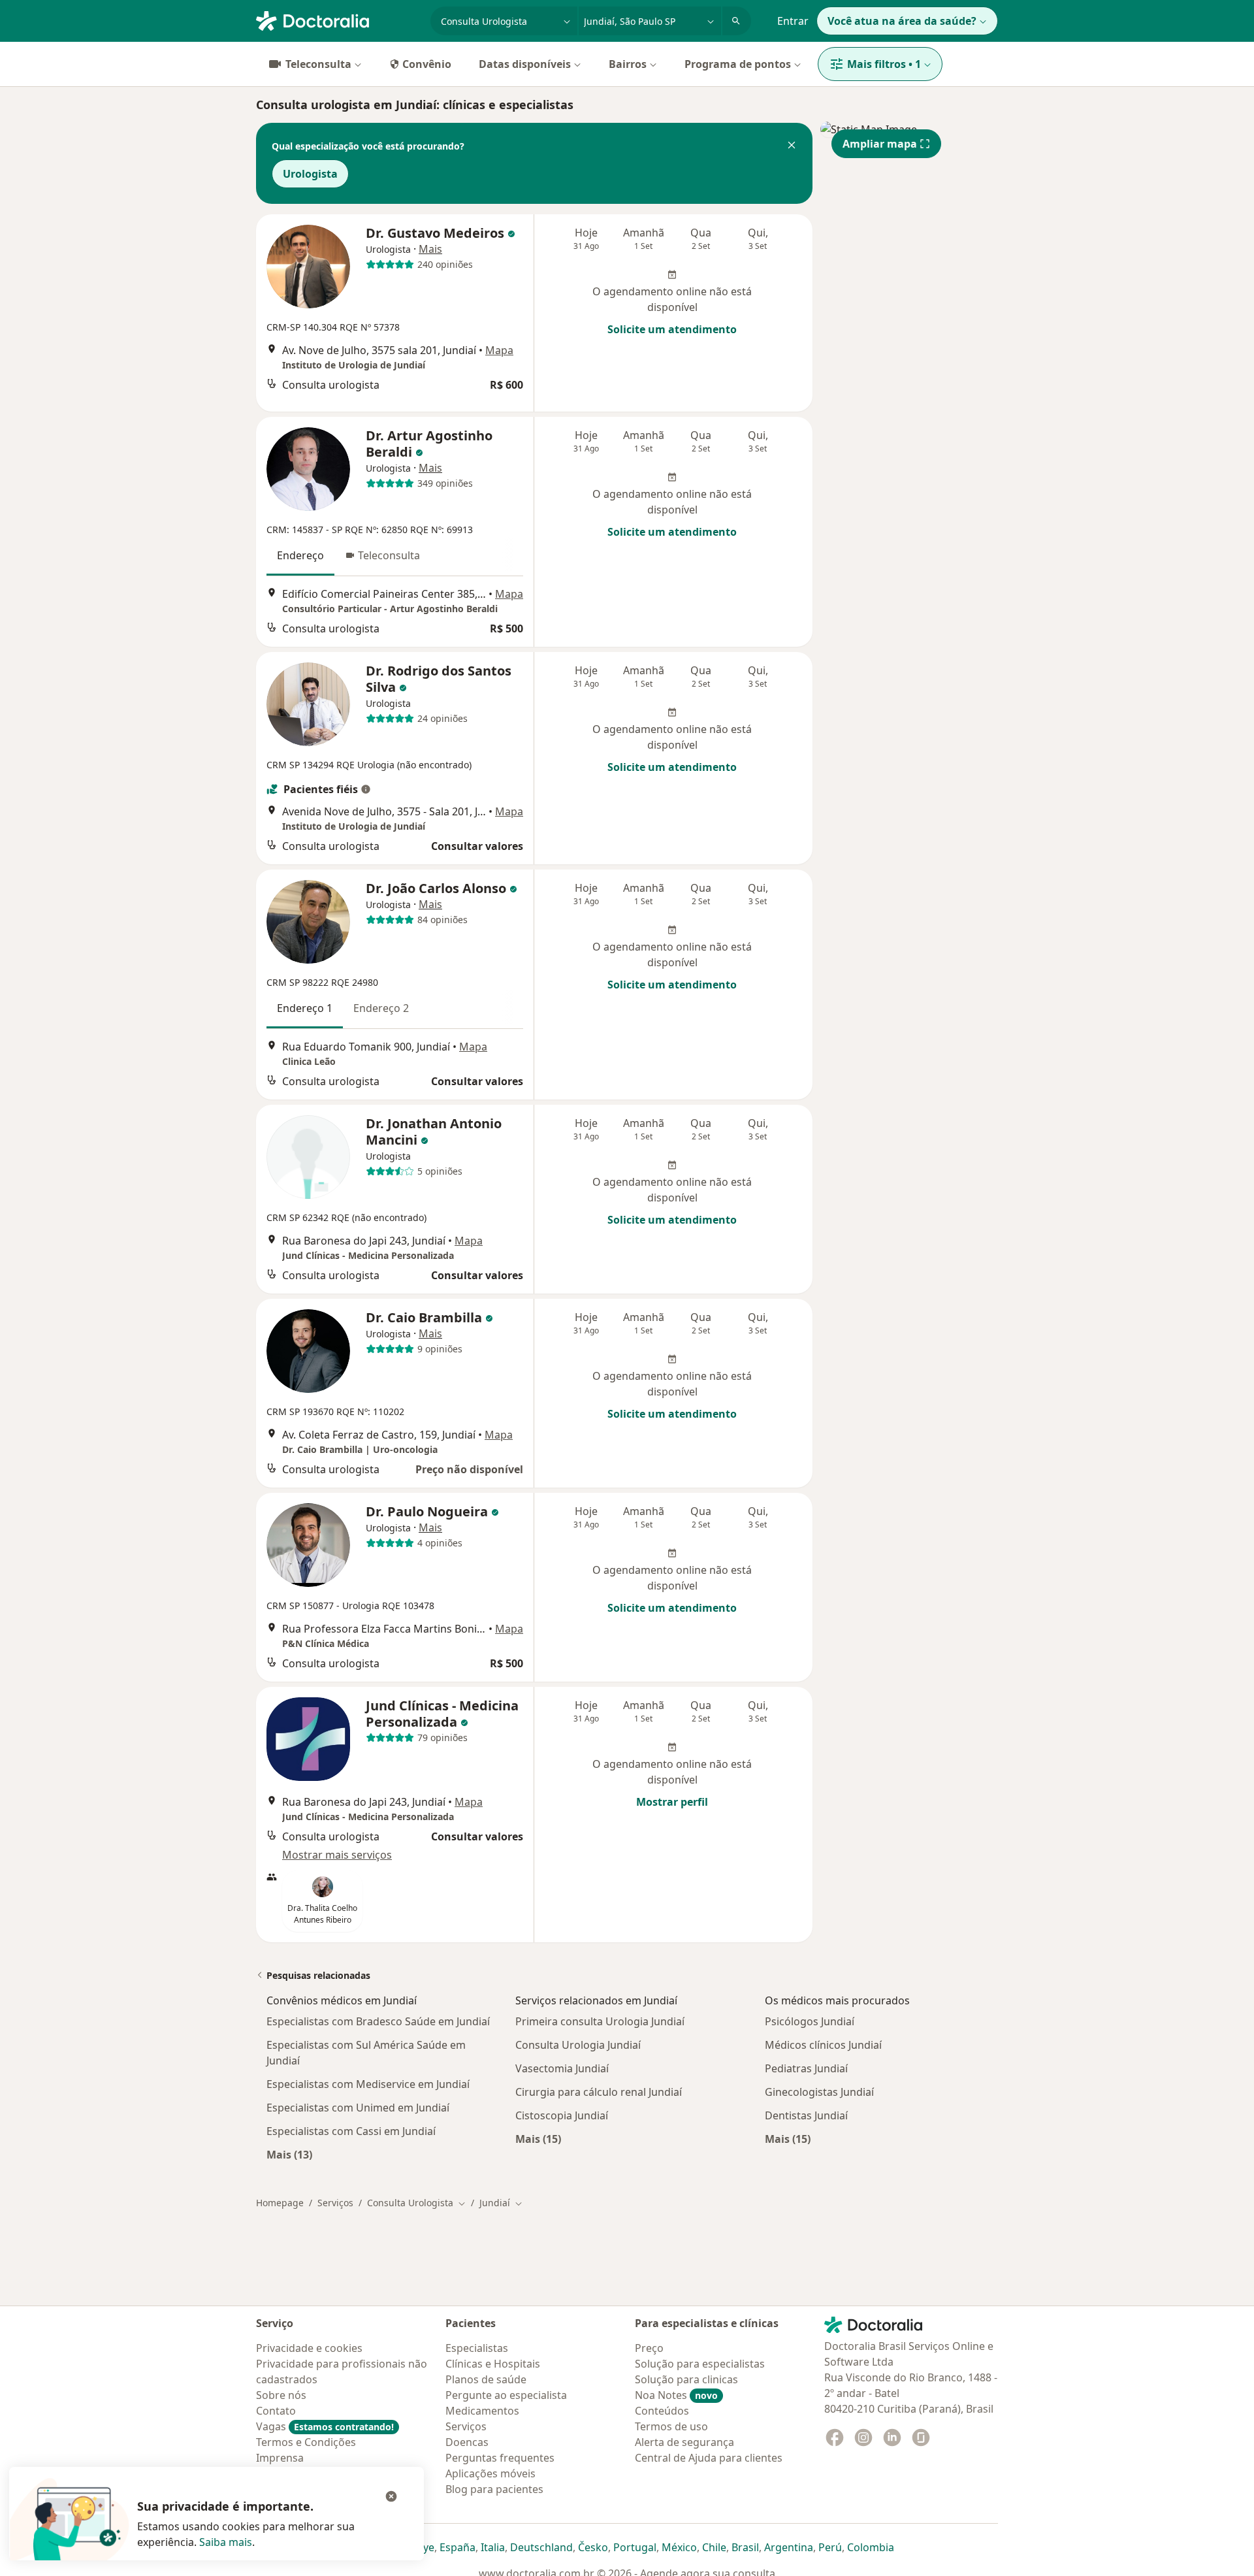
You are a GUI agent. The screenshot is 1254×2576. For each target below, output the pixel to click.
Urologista (310, 174)
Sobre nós (281, 2395)
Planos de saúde (486, 2379)
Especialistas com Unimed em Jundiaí (358, 2108)
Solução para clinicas (686, 2379)
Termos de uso (671, 2426)
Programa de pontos (738, 64)
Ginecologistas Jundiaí (819, 2092)
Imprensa (280, 2458)
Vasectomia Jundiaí (562, 2068)
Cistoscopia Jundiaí (562, 2115)
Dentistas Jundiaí (806, 2115)
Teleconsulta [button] (389, 555)
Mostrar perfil (672, 1802)
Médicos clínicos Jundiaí (823, 2045)
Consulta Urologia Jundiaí (578, 2045)
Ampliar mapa (880, 144)
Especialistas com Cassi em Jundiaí (351, 2131)
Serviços (335, 2203)
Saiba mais (226, 2542)
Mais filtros (884, 64)
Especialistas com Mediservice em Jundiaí (368, 2084)
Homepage (280, 2203)
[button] (792, 146)
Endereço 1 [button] (305, 1008)
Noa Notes (676, 2395)
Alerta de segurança (684, 2442)
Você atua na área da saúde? (902, 21)
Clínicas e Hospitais (493, 2364)
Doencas (467, 2442)
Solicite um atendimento (672, 329)
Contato (276, 2411)
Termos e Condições (306, 2442)
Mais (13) (289, 2154)
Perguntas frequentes (500, 2458)
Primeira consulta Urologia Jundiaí (600, 2021)
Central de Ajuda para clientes (709, 2458)
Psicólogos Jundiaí (810, 2021)
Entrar (793, 21)
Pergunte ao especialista (506, 2395)
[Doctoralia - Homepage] (338, 20)
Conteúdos (662, 2411)
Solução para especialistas (700, 2364)
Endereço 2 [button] (381, 1008)
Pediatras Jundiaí (806, 2068)
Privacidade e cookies (309, 2348)
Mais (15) (538, 2139)
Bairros (628, 64)
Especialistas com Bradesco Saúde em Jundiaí (378, 2021)
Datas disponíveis (525, 64)
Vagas (325, 2426)
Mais (430, 249)
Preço (649, 2348)
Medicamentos (482, 2411)
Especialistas (477, 2348)
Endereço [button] (300, 555)
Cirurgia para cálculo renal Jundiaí (599, 2092)
